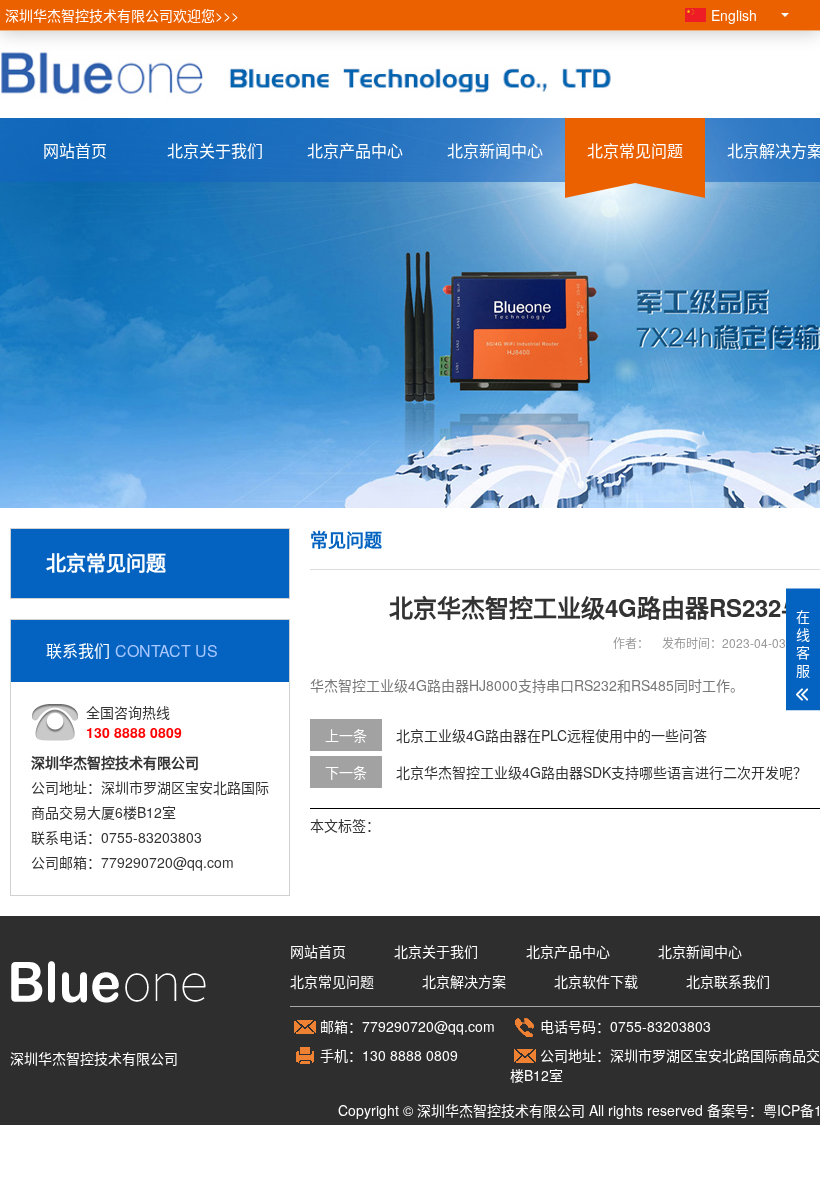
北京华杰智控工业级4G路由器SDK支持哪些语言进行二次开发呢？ (601, 772)
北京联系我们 (728, 981)
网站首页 (75, 150)
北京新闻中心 (495, 150)
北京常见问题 (635, 150)
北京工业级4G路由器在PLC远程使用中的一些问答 (551, 735)
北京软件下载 (596, 981)
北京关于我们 (215, 150)
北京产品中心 (355, 150)
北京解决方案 (464, 981)
